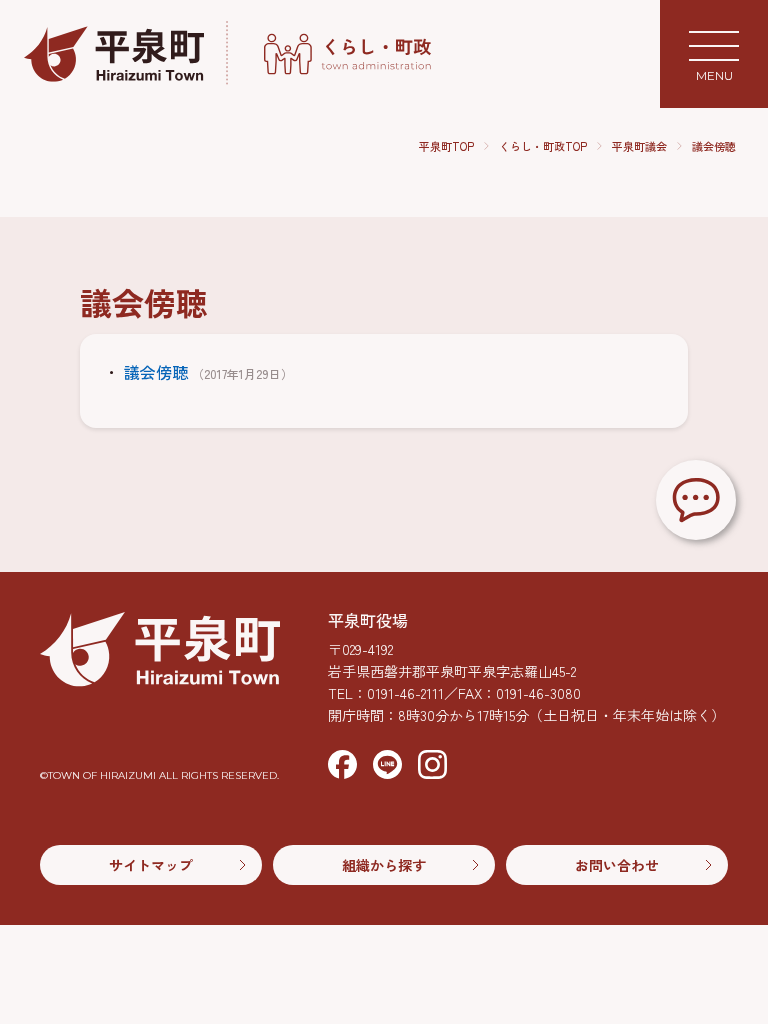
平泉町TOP (446, 146)
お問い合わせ (617, 865)
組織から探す (384, 865)
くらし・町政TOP (543, 146)
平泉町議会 (639, 146)
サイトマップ (151, 865)
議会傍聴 (714, 146)
